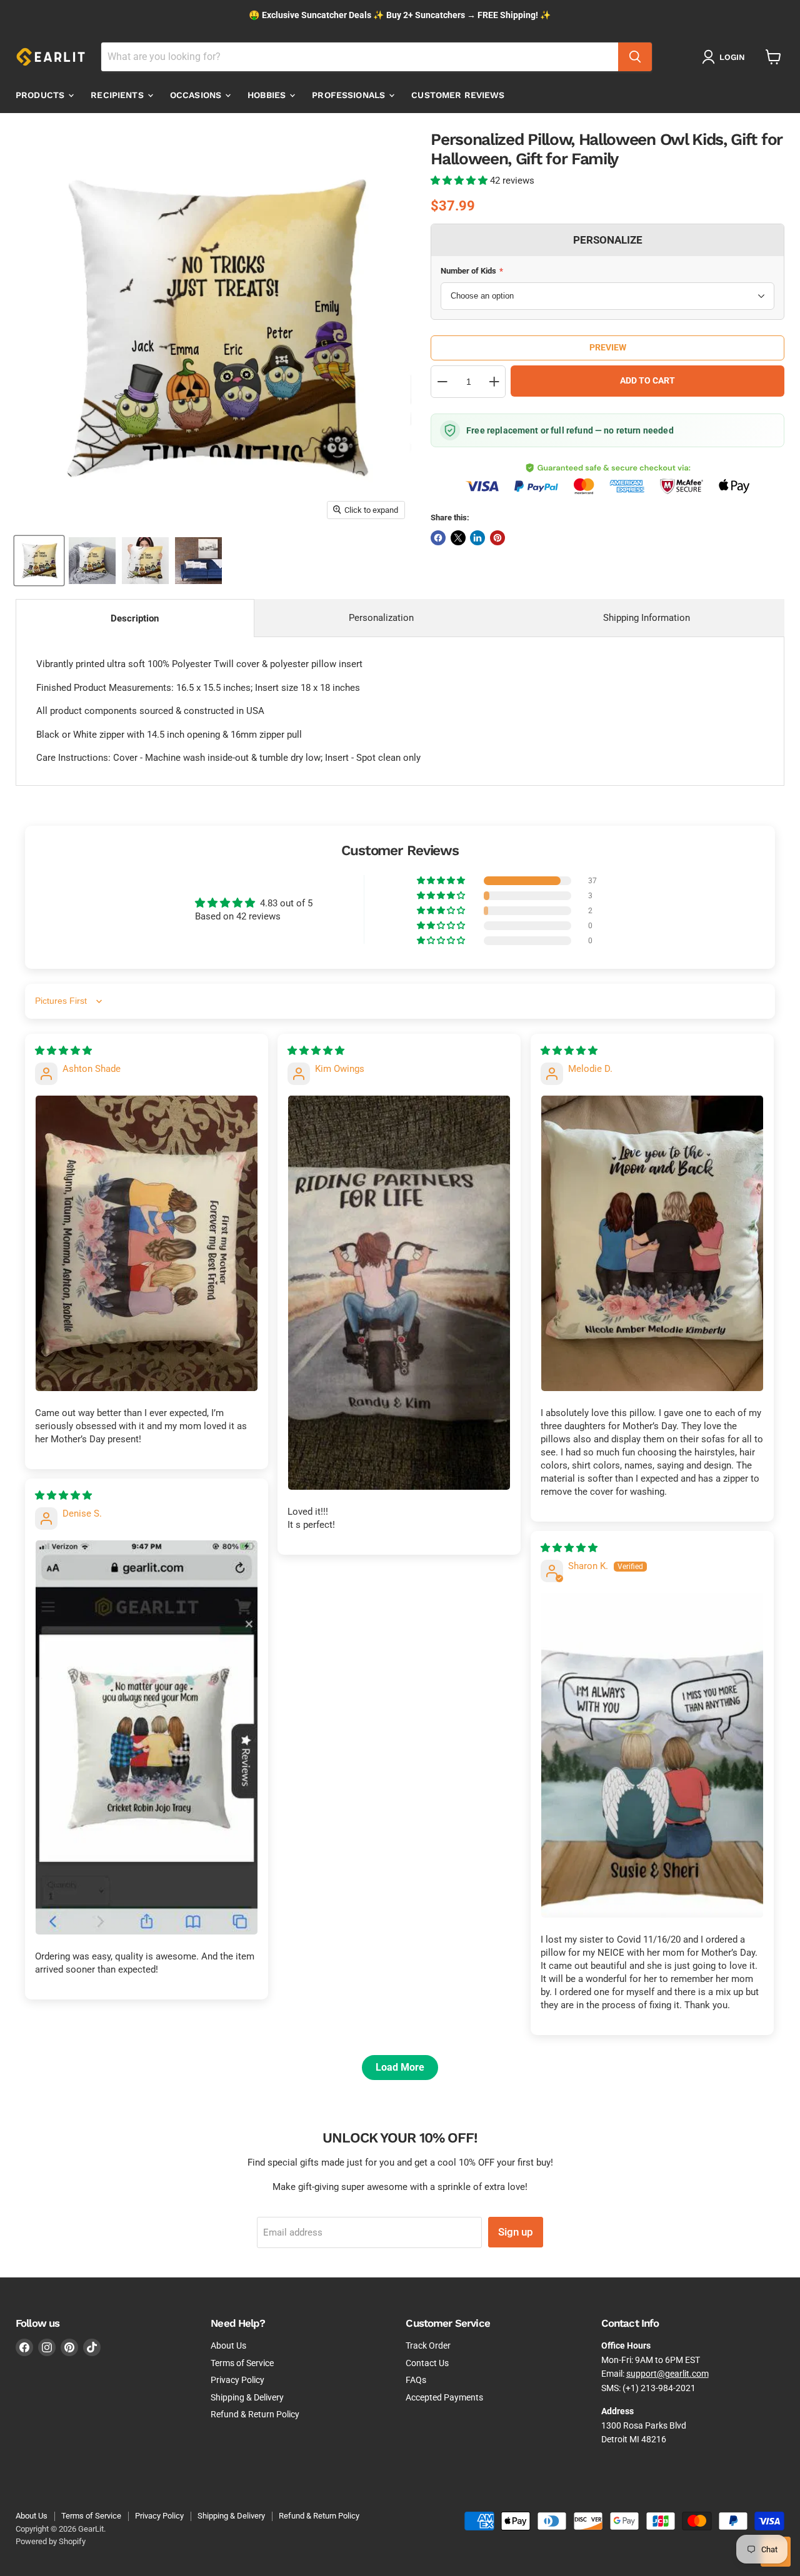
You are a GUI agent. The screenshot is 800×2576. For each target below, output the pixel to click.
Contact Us (427, 2363)
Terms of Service (242, 2363)
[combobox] (360, 57)
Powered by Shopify (51, 2541)
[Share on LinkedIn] (477, 538)
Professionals (350, 95)
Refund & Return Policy (255, 2414)
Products (41, 95)
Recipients (118, 95)
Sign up (516, 2232)
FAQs (416, 2380)
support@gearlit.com (667, 2374)
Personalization (381, 618)
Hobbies (268, 95)
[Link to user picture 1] (147, 1243)
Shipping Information (647, 618)
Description (135, 618)
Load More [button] (400, 2067)
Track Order (428, 2346)
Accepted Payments (444, 2397)
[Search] (635, 57)
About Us (228, 2346)
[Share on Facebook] (438, 538)
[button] (460, 181)
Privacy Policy (237, 2380)
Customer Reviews (458, 95)
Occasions (197, 95)
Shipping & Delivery (247, 2397)
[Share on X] (458, 538)
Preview (608, 347)
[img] (63, 1051)
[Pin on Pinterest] (497, 538)
